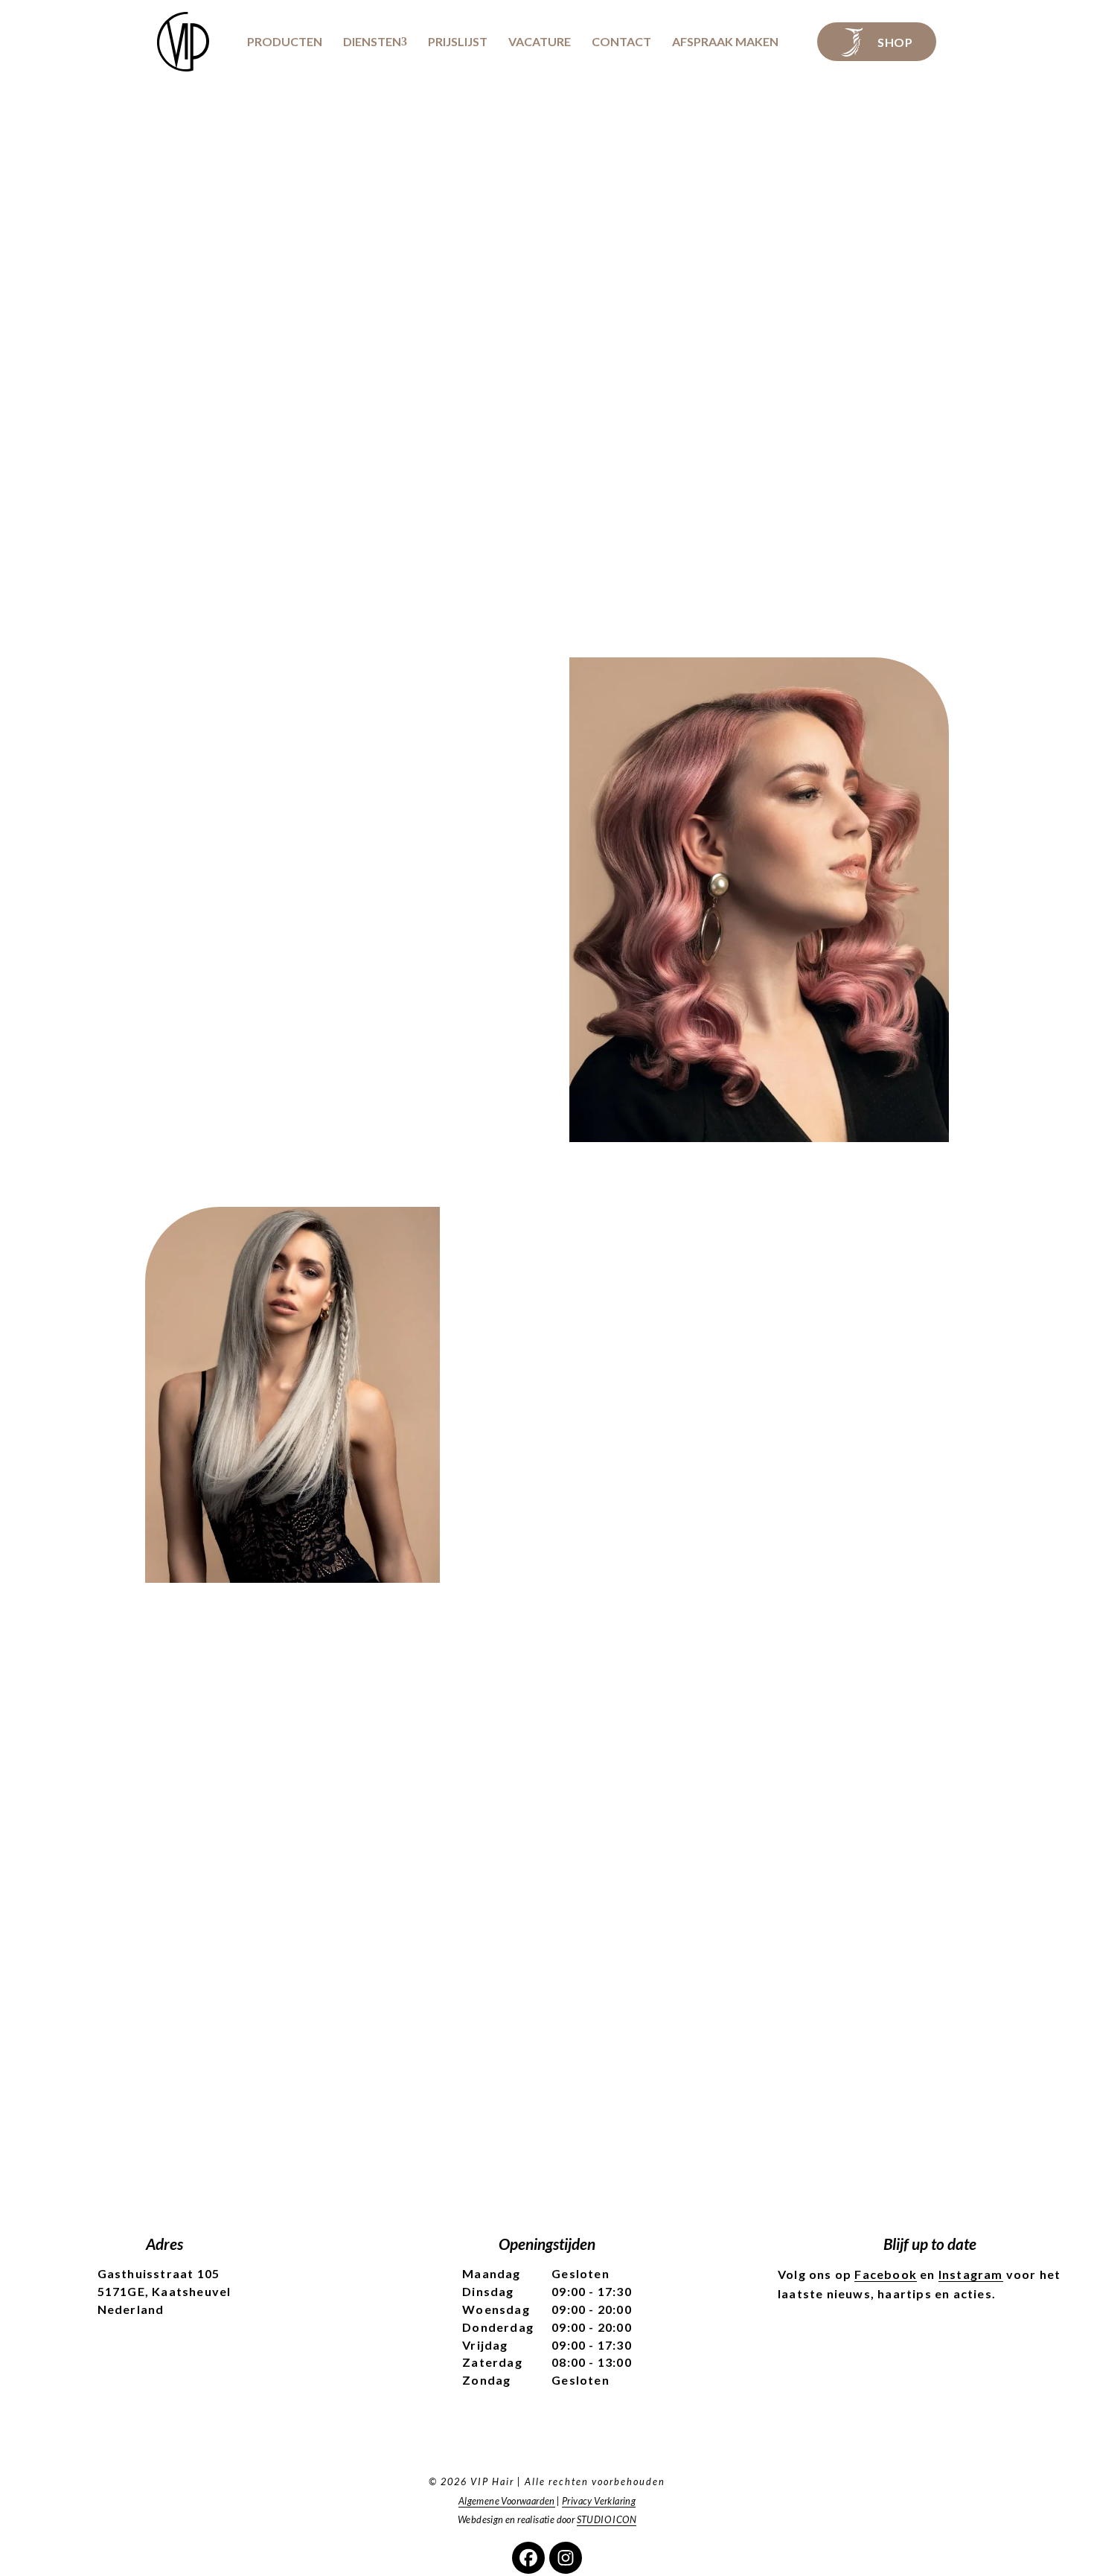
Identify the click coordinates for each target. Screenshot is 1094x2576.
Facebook (886, 2274)
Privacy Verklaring (599, 2501)
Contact (621, 42)
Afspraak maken (725, 42)
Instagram (971, 2274)
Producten (285, 42)
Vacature (540, 42)
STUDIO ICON (607, 2519)
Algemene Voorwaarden (507, 2501)
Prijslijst (458, 42)
